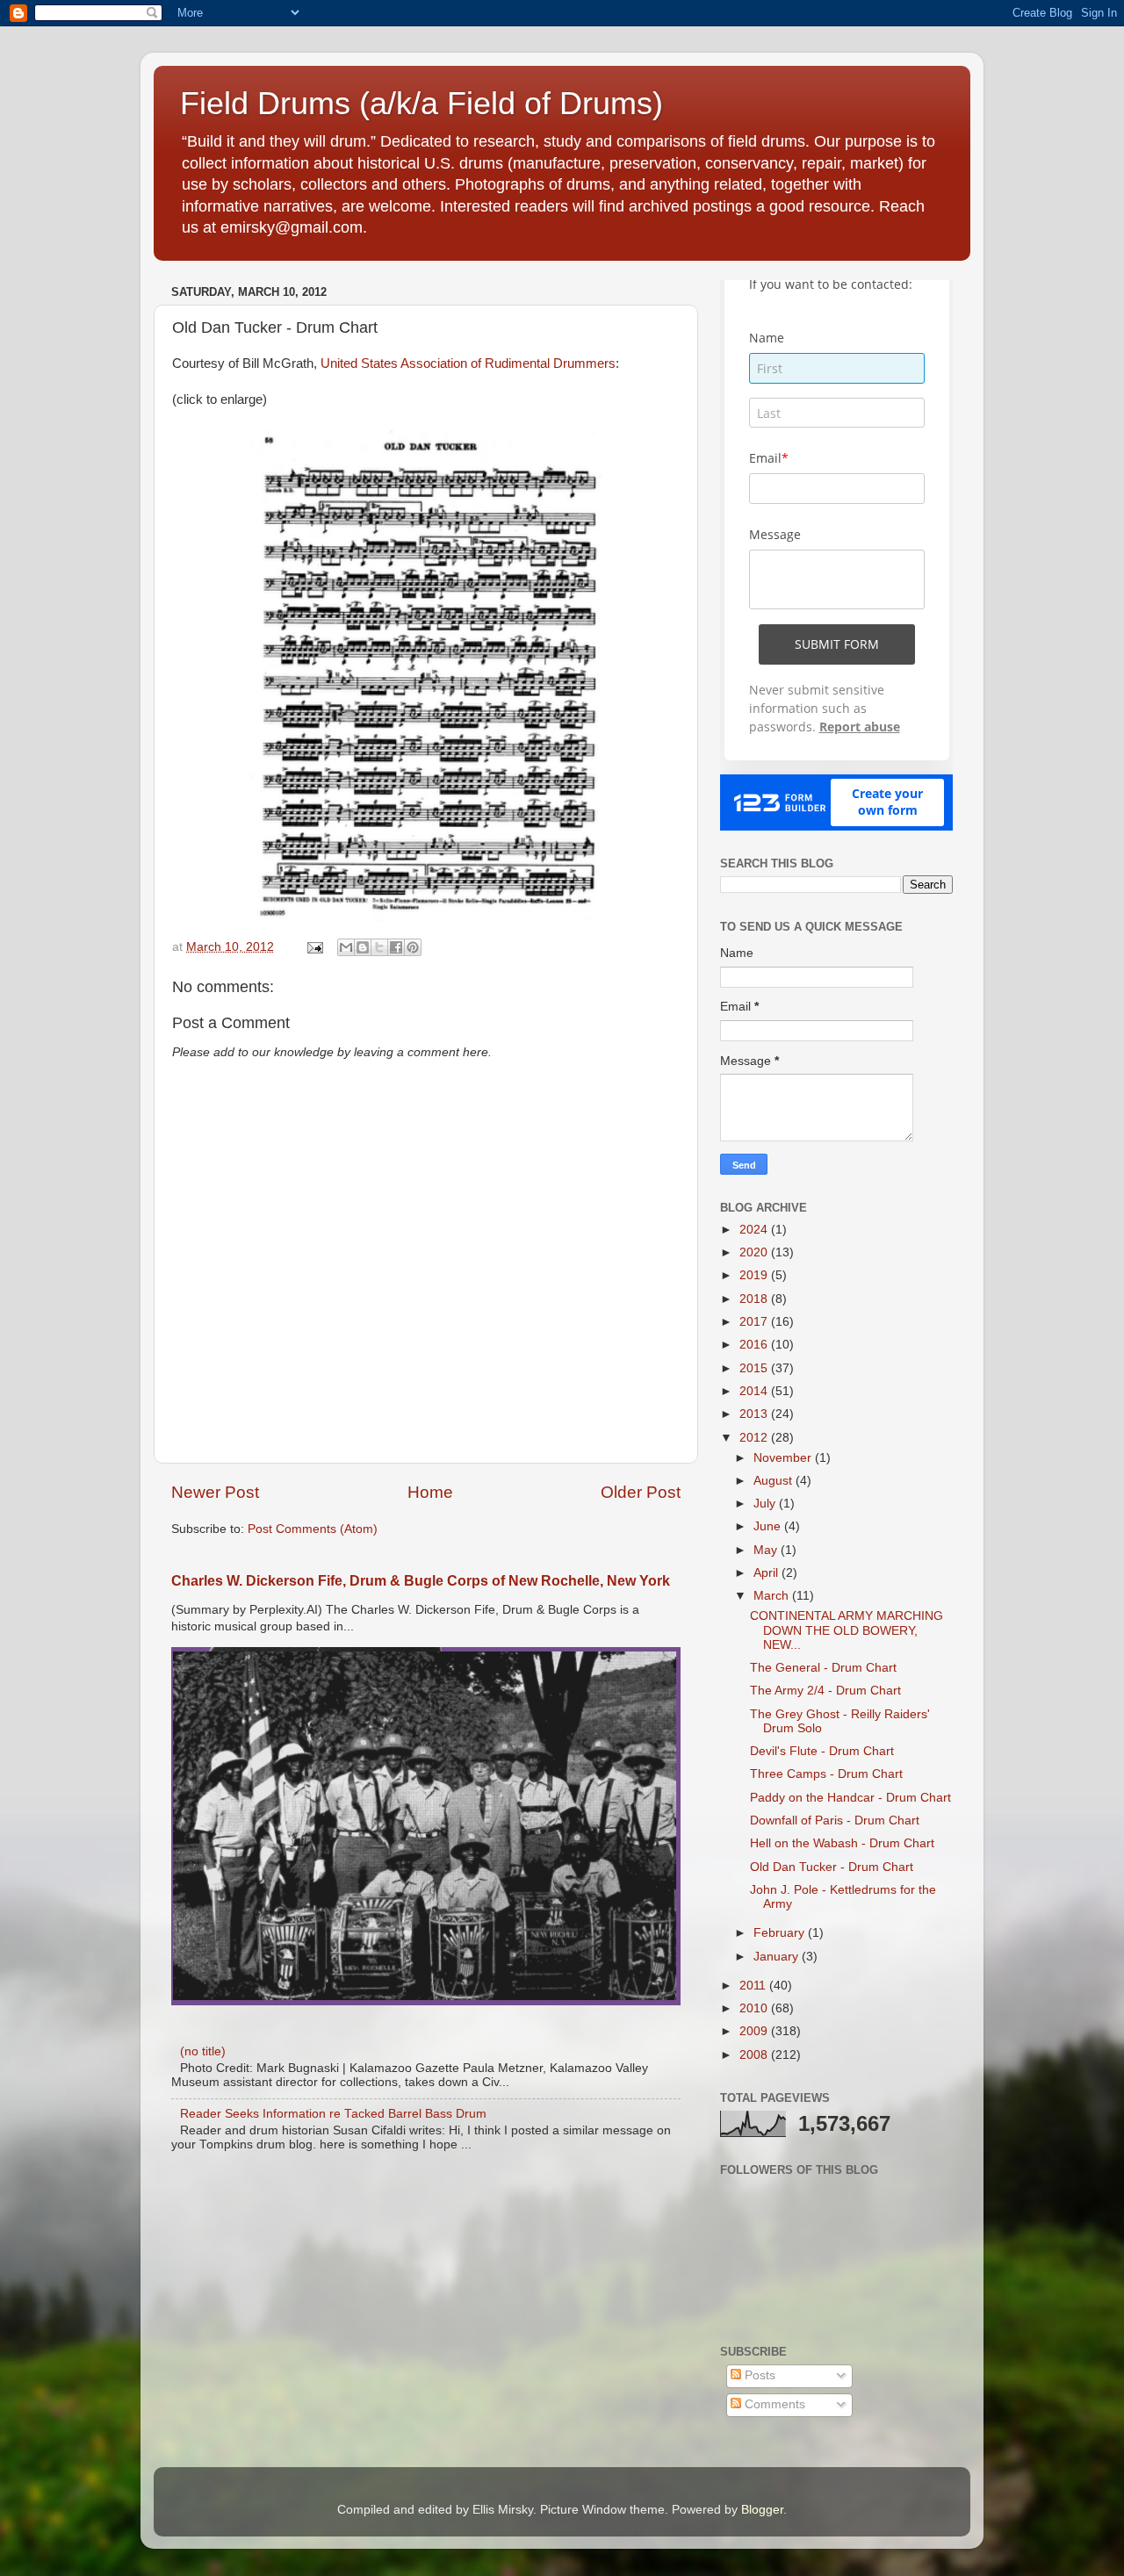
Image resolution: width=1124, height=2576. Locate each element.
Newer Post (215, 1492)
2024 (755, 1230)
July (766, 1504)
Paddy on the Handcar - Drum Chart (850, 1798)
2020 (755, 1252)
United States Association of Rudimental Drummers (468, 363)
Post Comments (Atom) (313, 1529)
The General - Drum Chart (823, 1668)
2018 (755, 1299)
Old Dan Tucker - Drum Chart (832, 1867)
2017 (755, 1322)
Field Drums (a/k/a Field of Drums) (421, 103)
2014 (755, 1391)
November (784, 1458)
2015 (755, 1368)
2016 (755, 1345)
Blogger (762, 2510)
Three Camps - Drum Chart (826, 1774)
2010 (755, 2008)
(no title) (203, 2051)
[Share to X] (379, 947)
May (767, 1550)
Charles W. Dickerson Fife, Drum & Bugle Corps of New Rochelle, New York (421, 1581)
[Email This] (346, 947)
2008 (755, 2055)
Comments (773, 2404)
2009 (755, 2031)
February (781, 1933)
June (769, 1526)
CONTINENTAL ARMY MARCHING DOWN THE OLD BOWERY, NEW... (847, 1630)
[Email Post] (314, 947)
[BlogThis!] (363, 947)
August (775, 1481)
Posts (758, 2375)
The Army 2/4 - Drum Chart (825, 1691)
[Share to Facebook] (396, 947)
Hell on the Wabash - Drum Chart (842, 1843)
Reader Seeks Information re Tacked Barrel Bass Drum (333, 2114)
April (767, 1573)
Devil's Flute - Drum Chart (822, 1751)
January (778, 1957)
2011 (754, 1986)
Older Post (641, 1492)
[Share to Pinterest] (413, 947)
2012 (755, 1438)
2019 (755, 1275)
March (773, 1596)
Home (430, 1492)
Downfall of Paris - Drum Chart (835, 1820)
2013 (755, 1414)
